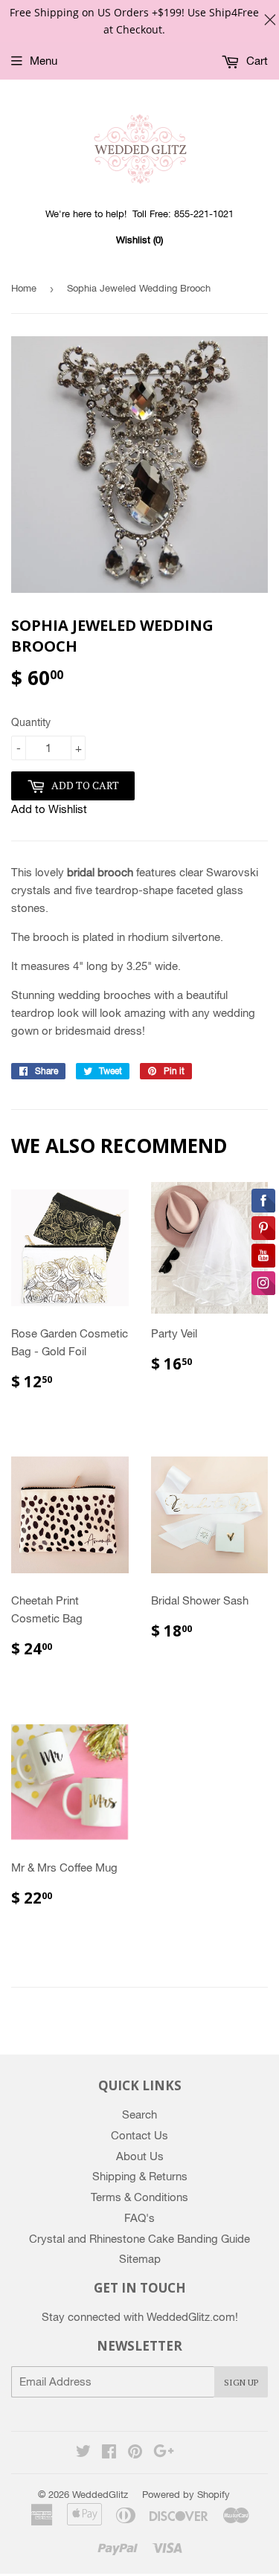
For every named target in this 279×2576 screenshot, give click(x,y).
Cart (256, 61)
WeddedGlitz (100, 2495)
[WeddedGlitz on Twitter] (83, 2453)
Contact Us (139, 2135)
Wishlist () (139, 240)
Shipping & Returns (140, 2176)
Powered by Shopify (186, 2495)
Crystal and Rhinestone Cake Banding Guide (139, 2239)
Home (24, 288)
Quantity (31, 722)
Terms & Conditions (139, 2197)
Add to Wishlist (49, 809)
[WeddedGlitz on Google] (164, 2453)
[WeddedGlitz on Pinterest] (135, 2453)
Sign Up (241, 2382)
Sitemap (140, 2259)
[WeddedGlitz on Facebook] (109, 2453)
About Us (140, 2156)
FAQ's (139, 2218)
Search (139, 2114)
